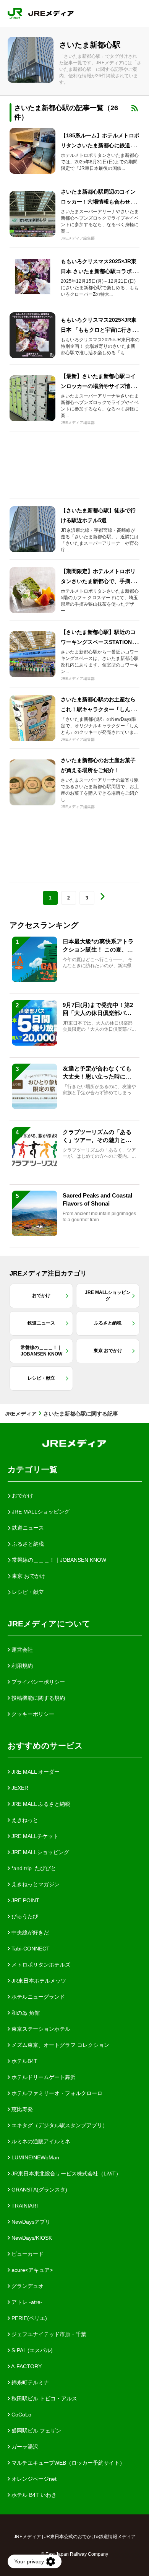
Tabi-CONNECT (30, 1949)
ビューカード (27, 2254)
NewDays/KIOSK (31, 2238)
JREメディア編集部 (78, 238)
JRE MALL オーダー (35, 1772)
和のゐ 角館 (25, 2013)
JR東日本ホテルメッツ (38, 1981)
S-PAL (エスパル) (31, 2350)
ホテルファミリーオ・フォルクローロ (56, 2093)
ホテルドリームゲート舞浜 (43, 2077)
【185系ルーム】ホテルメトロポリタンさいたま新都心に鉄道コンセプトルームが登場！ (100, 145)
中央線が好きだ (29, 1932)
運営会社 (21, 1650)
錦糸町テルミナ (29, 2382)
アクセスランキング (44, 925)
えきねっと (24, 1820)
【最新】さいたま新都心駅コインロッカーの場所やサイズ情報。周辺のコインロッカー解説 (98, 386)
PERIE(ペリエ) (28, 2318)
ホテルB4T (24, 2061)
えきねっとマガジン (35, 1884)
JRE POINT (25, 1900)
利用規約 (21, 1666)
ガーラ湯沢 (24, 2447)
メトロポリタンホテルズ (40, 1965)
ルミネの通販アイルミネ (40, 2141)
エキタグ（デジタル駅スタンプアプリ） (59, 2125)
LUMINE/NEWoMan (35, 2157)
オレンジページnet (33, 2479)
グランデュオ (27, 2286)
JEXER (19, 1788)
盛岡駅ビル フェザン (36, 2431)
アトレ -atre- (26, 2302)
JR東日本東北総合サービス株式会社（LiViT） (66, 2174)
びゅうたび (24, 1916)
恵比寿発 (21, 2109)
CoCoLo (21, 2415)
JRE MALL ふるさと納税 (40, 1804)
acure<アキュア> (31, 2270)
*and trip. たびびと (33, 1868)
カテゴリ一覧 (32, 1469)
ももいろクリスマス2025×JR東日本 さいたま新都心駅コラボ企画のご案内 (99, 271)
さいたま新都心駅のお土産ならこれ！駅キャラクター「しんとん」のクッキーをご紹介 (98, 709)
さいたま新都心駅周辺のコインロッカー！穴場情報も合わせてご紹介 (98, 202)
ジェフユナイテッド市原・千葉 (48, 2334)
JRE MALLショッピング (40, 1852)
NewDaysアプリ (30, 2222)
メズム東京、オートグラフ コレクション (60, 2045)
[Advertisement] (74, 465)
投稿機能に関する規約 (37, 1698)
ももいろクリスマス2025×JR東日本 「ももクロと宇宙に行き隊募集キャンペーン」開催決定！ (99, 330)
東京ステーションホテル (40, 2029)
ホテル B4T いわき (33, 2495)
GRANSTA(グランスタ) (39, 2190)
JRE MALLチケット (34, 1836)
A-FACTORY (26, 2366)
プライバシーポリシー (37, 1682)
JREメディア (21, 1414)
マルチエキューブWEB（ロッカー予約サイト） (67, 2463)
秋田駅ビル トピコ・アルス (44, 2398)
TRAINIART (25, 2206)
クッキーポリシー (32, 1714)
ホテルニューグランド (37, 1997)
